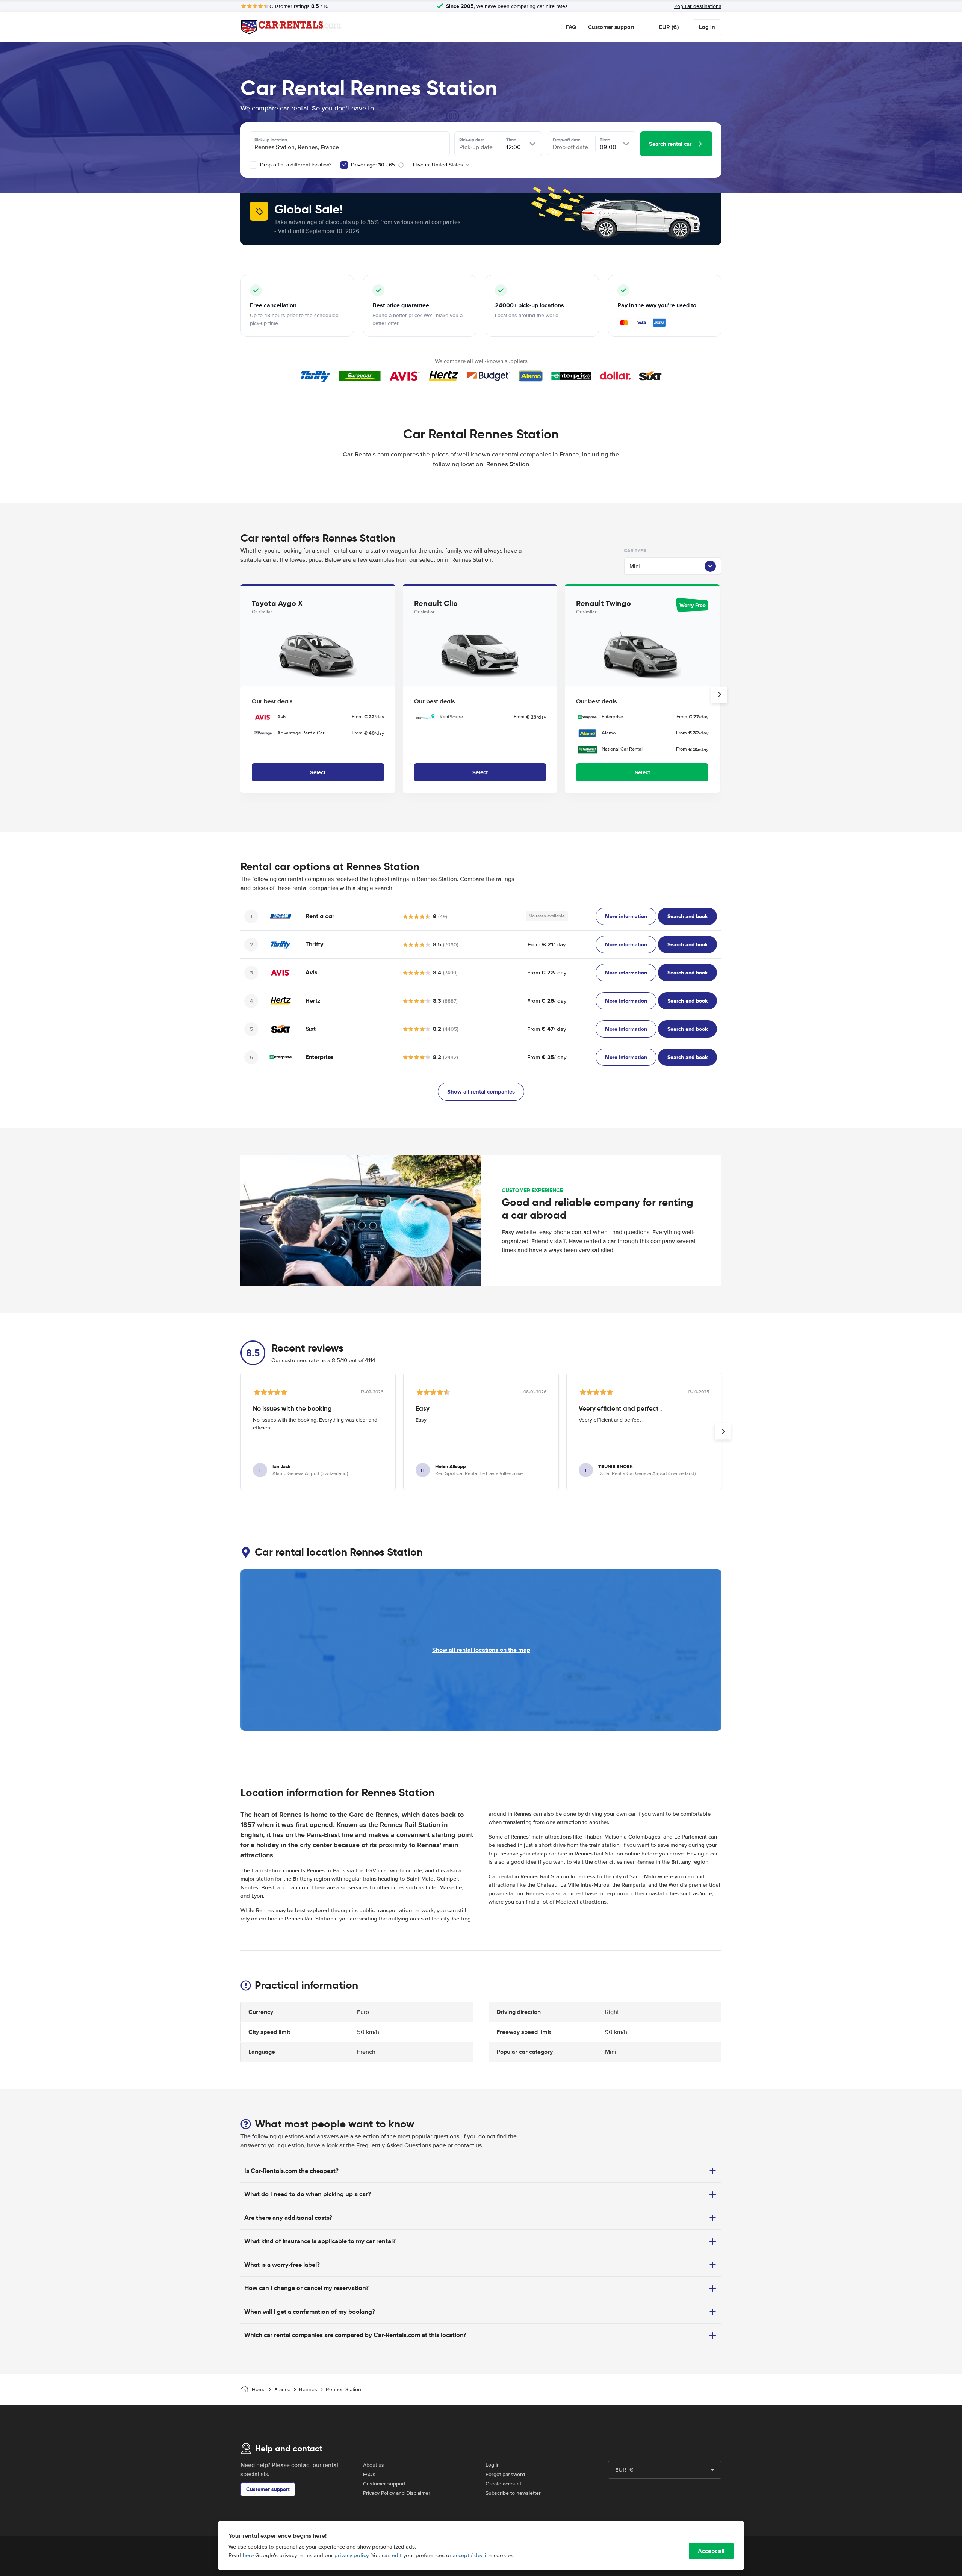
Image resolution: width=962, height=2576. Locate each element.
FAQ (571, 27)
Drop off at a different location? (295, 165)
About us (374, 2465)
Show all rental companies (481, 1092)
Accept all (711, 2551)
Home (259, 2389)
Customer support (611, 27)
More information (626, 916)
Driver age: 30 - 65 (373, 165)
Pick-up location (271, 140)
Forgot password (505, 2474)
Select (318, 772)
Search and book (687, 916)
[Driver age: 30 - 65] (344, 165)
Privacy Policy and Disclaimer (397, 2493)
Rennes (308, 2389)
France (282, 2389)
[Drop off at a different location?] (253, 165)
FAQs (369, 2474)
